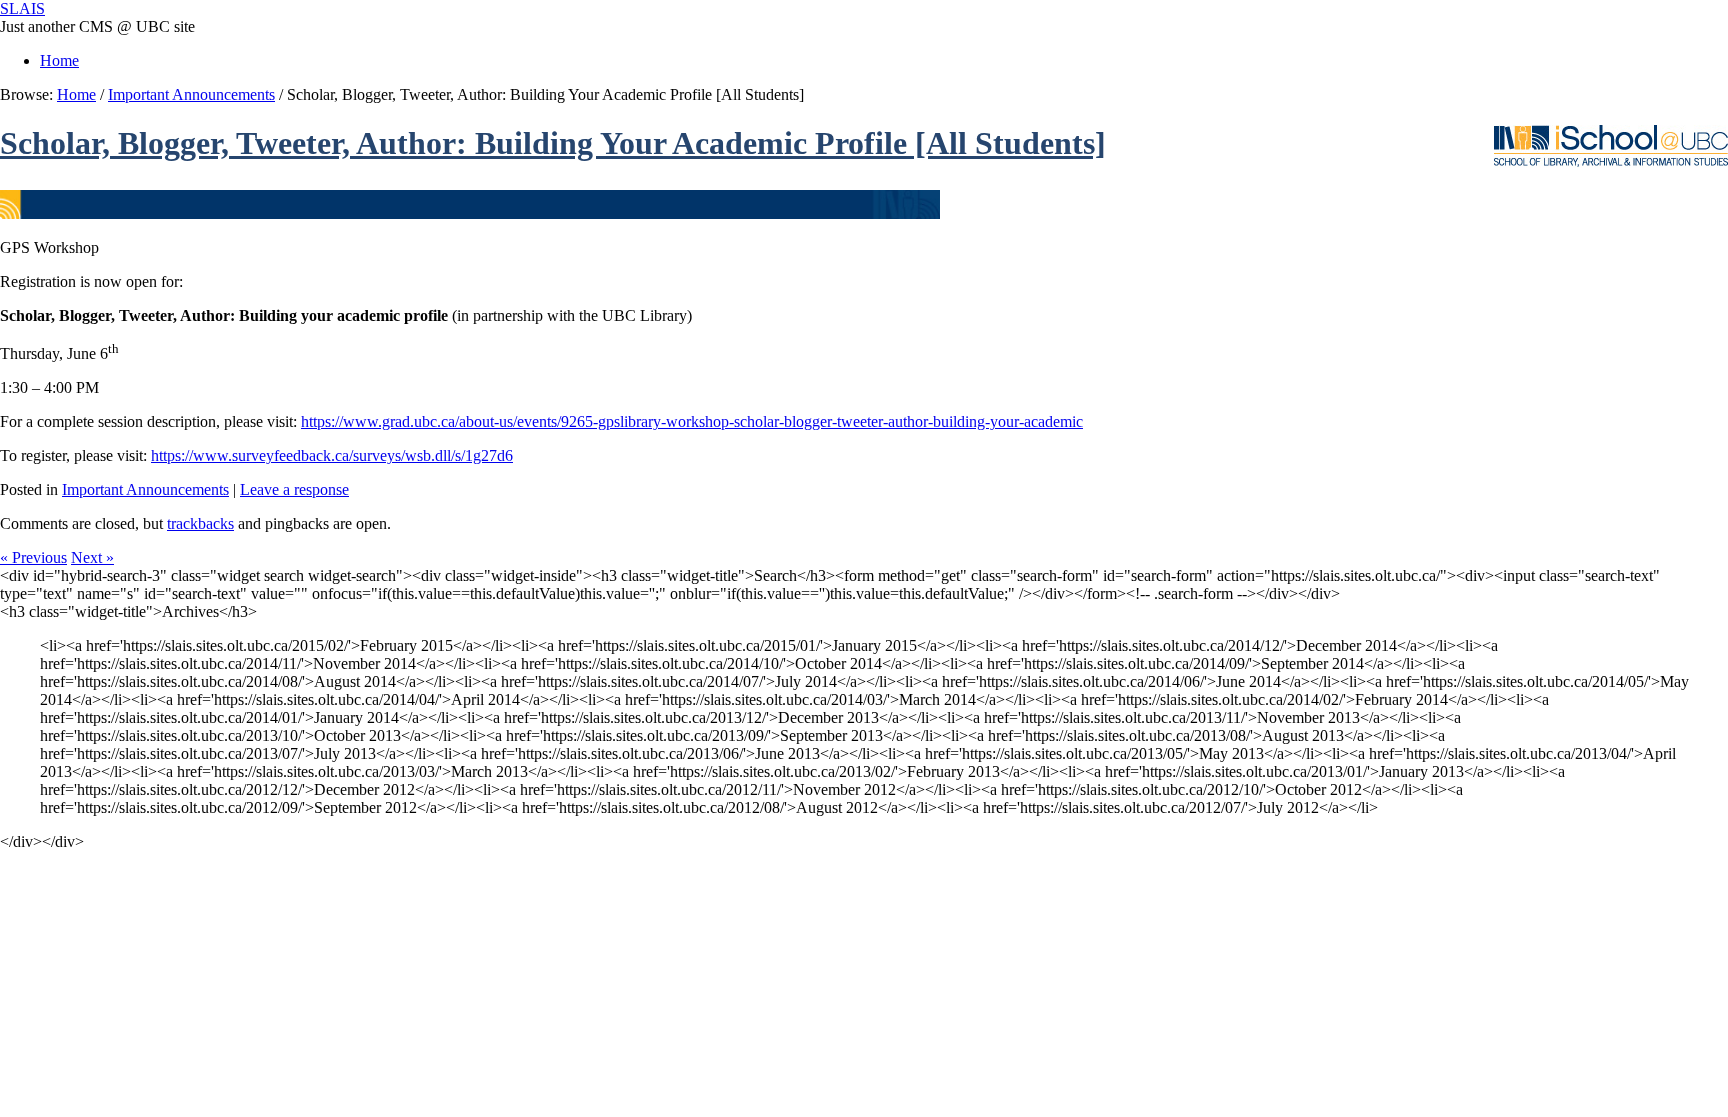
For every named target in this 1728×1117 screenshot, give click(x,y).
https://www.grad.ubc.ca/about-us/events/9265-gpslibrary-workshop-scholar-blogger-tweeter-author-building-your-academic (692, 421)
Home (59, 60)
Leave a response (294, 489)
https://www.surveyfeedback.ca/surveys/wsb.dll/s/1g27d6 (332, 455)
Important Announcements (191, 94)
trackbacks (200, 523)
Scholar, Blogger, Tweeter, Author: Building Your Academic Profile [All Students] (553, 143)
